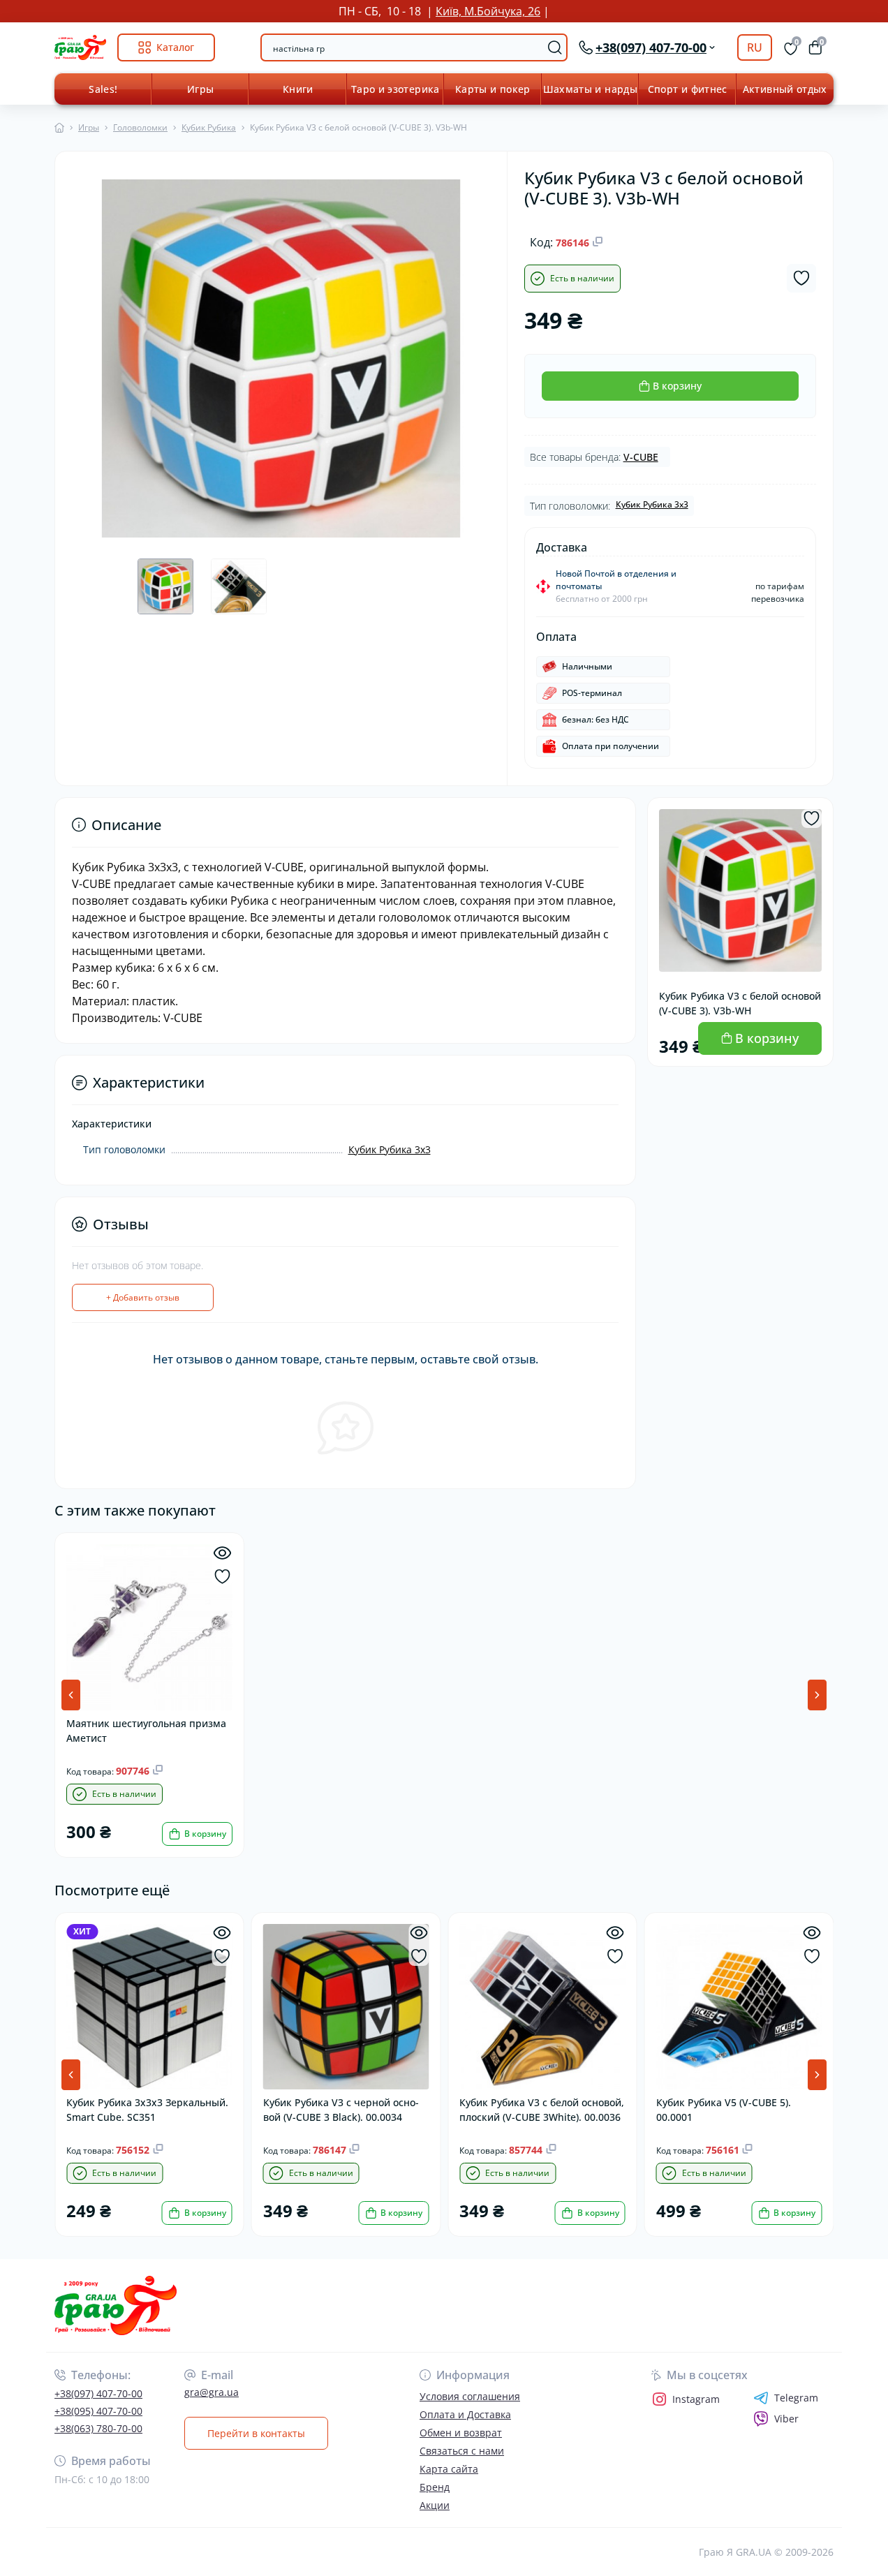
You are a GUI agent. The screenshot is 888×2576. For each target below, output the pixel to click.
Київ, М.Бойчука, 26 (488, 11)
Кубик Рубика (209, 127)
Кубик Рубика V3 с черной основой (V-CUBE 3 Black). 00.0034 (341, 2110)
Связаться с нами (462, 2451)
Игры (200, 89)
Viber (786, 2419)
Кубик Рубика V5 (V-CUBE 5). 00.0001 (724, 2110)
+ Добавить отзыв (143, 1297)
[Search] (555, 47)
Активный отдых (785, 89)
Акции (435, 2505)
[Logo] (80, 47)
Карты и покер (493, 89)
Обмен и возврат (461, 2433)
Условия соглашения (470, 2396)
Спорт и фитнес (688, 89)
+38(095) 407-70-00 (98, 2411)
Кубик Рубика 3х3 (652, 504)
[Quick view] (222, 1553)
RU (755, 47)
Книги (298, 89)
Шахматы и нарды (590, 89)
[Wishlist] (222, 1577)
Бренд (435, 2487)
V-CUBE (641, 457)
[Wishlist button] (801, 278)
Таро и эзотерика (395, 89)
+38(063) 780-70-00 (98, 2428)
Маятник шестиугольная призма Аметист (146, 1731)
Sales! (103, 89)
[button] (817, 1695)
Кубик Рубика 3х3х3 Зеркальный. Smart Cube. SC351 (147, 2110)
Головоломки (140, 127)
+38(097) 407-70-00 (98, 2393)
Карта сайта (449, 2469)
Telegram (796, 2398)
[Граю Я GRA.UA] (245, 2305)
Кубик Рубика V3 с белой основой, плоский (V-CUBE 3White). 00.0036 (542, 2110)
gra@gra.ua (212, 2392)
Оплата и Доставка (465, 2414)
